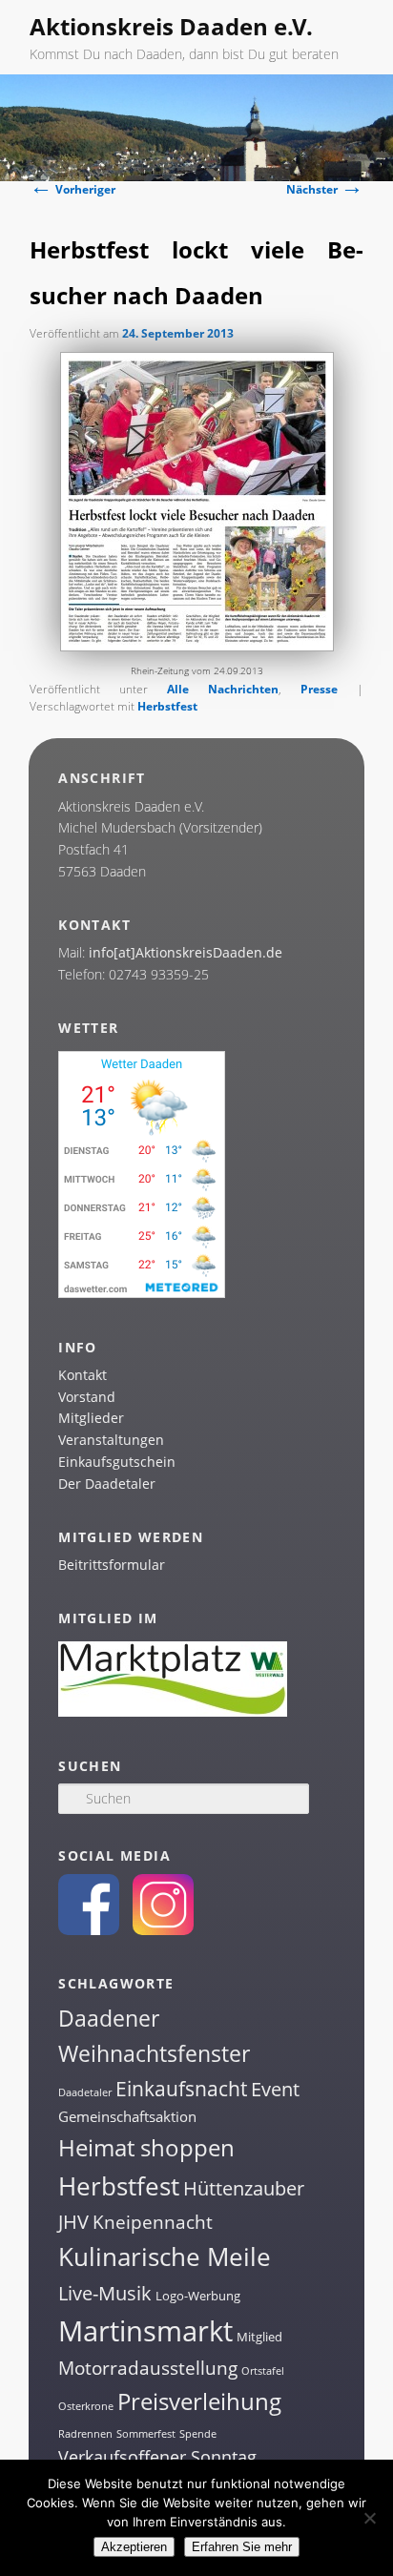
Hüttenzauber (244, 2188)
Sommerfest (146, 2434)
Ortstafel (263, 2371)
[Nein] (369, 2518)
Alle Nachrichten (223, 689)
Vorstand (87, 1397)
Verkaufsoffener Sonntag (157, 2457)
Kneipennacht (153, 2222)
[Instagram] (163, 1930)
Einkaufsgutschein (117, 1462)
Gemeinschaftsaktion (127, 2116)
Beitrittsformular (112, 1565)
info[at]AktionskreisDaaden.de (186, 952)
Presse (319, 689)
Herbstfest (167, 706)
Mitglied (259, 2337)
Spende (198, 2434)
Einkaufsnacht (181, 2088)
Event (275, 2089)
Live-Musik (105, 2293)
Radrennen (85, 2434)
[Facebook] (89, 1930)
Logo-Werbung (198, 2296)
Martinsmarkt (145, 2331)
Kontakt (83, 1375)
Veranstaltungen (111, 1440)
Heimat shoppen (146, 2147)
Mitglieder (91, 1418)
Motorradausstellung (148, 2368)
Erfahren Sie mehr (242, 2547)
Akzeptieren (134, 2547)
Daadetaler (85, 2092)
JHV (73, 2222)
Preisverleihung (199, 2401)
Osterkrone (86, 2406)
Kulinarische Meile (165, 2257)
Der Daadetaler (107, 1484)
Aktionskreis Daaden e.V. (171, 26)
